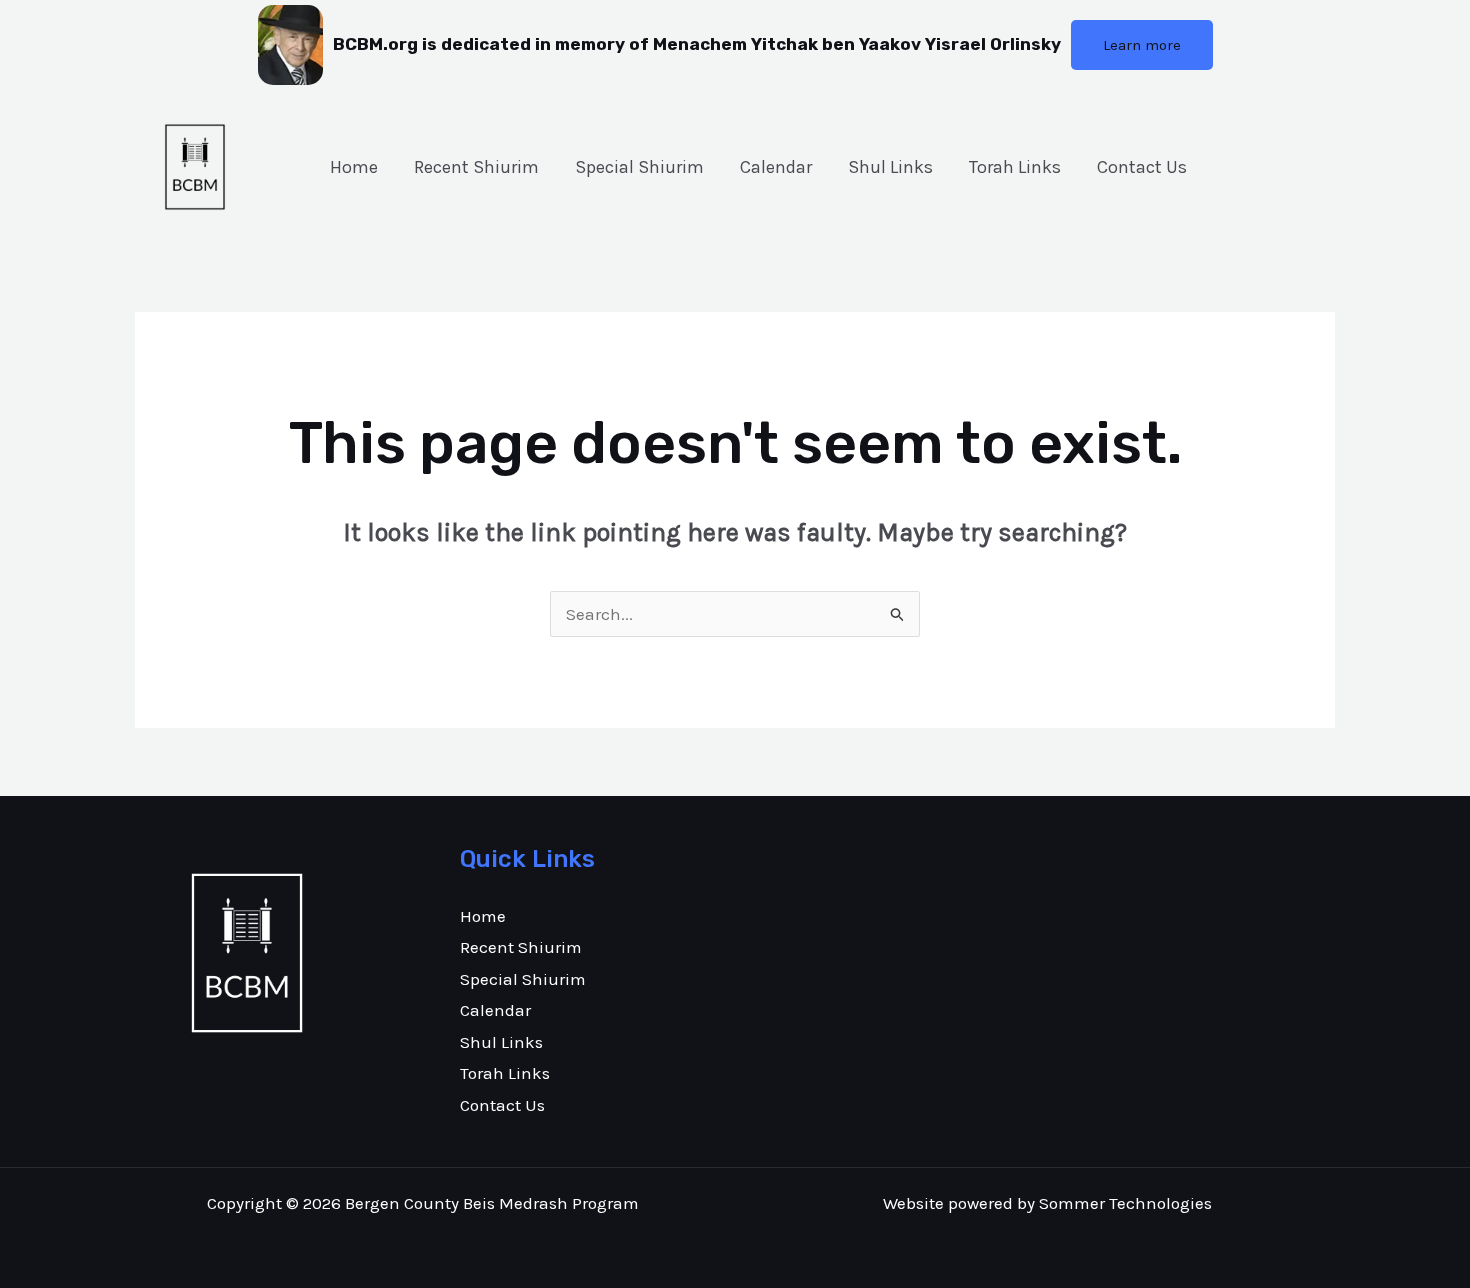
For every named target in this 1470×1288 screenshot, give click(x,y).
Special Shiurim (639, 167)
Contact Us (1142, 167)
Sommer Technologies (1125, 1203)
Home (354, 167)
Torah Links (1015, 167)
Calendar (776, 167)
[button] (1142, 45)
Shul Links (890, 167)
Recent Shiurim (476, 167)
